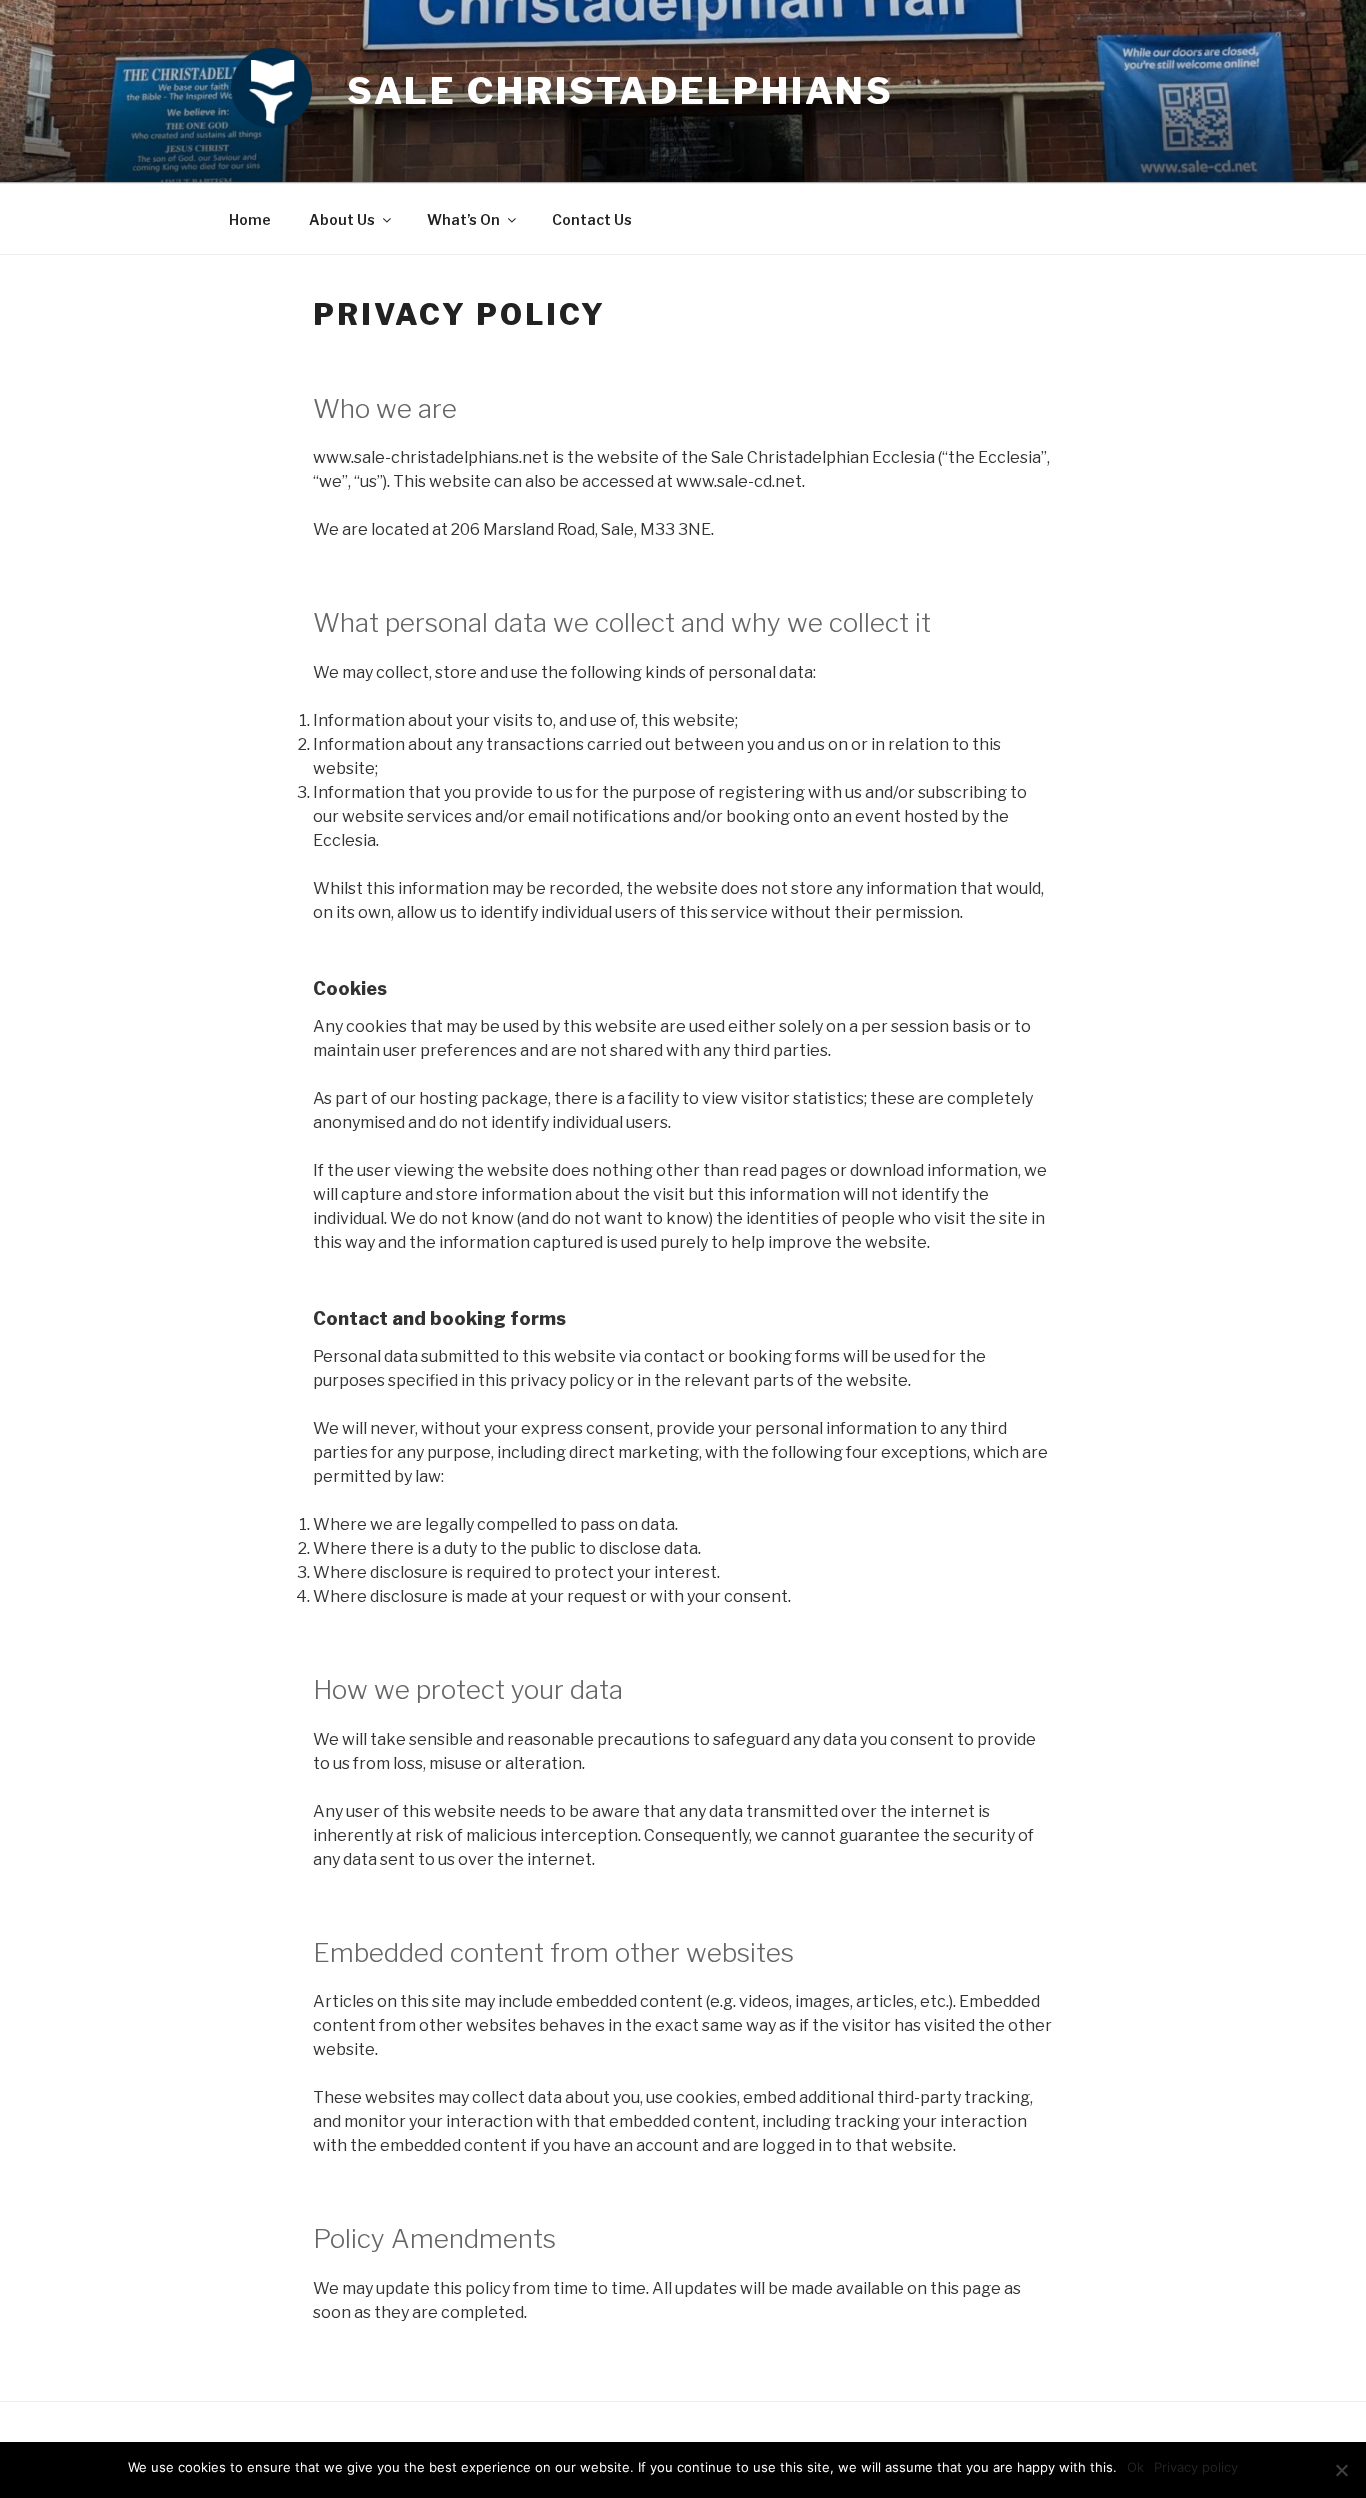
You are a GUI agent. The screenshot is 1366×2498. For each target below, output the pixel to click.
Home (250, 219)
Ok (1135, 2467)
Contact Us (592, 219)
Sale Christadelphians (620, 91)
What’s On (463, 219)
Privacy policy (1196, 2467)
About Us (342, 219)
